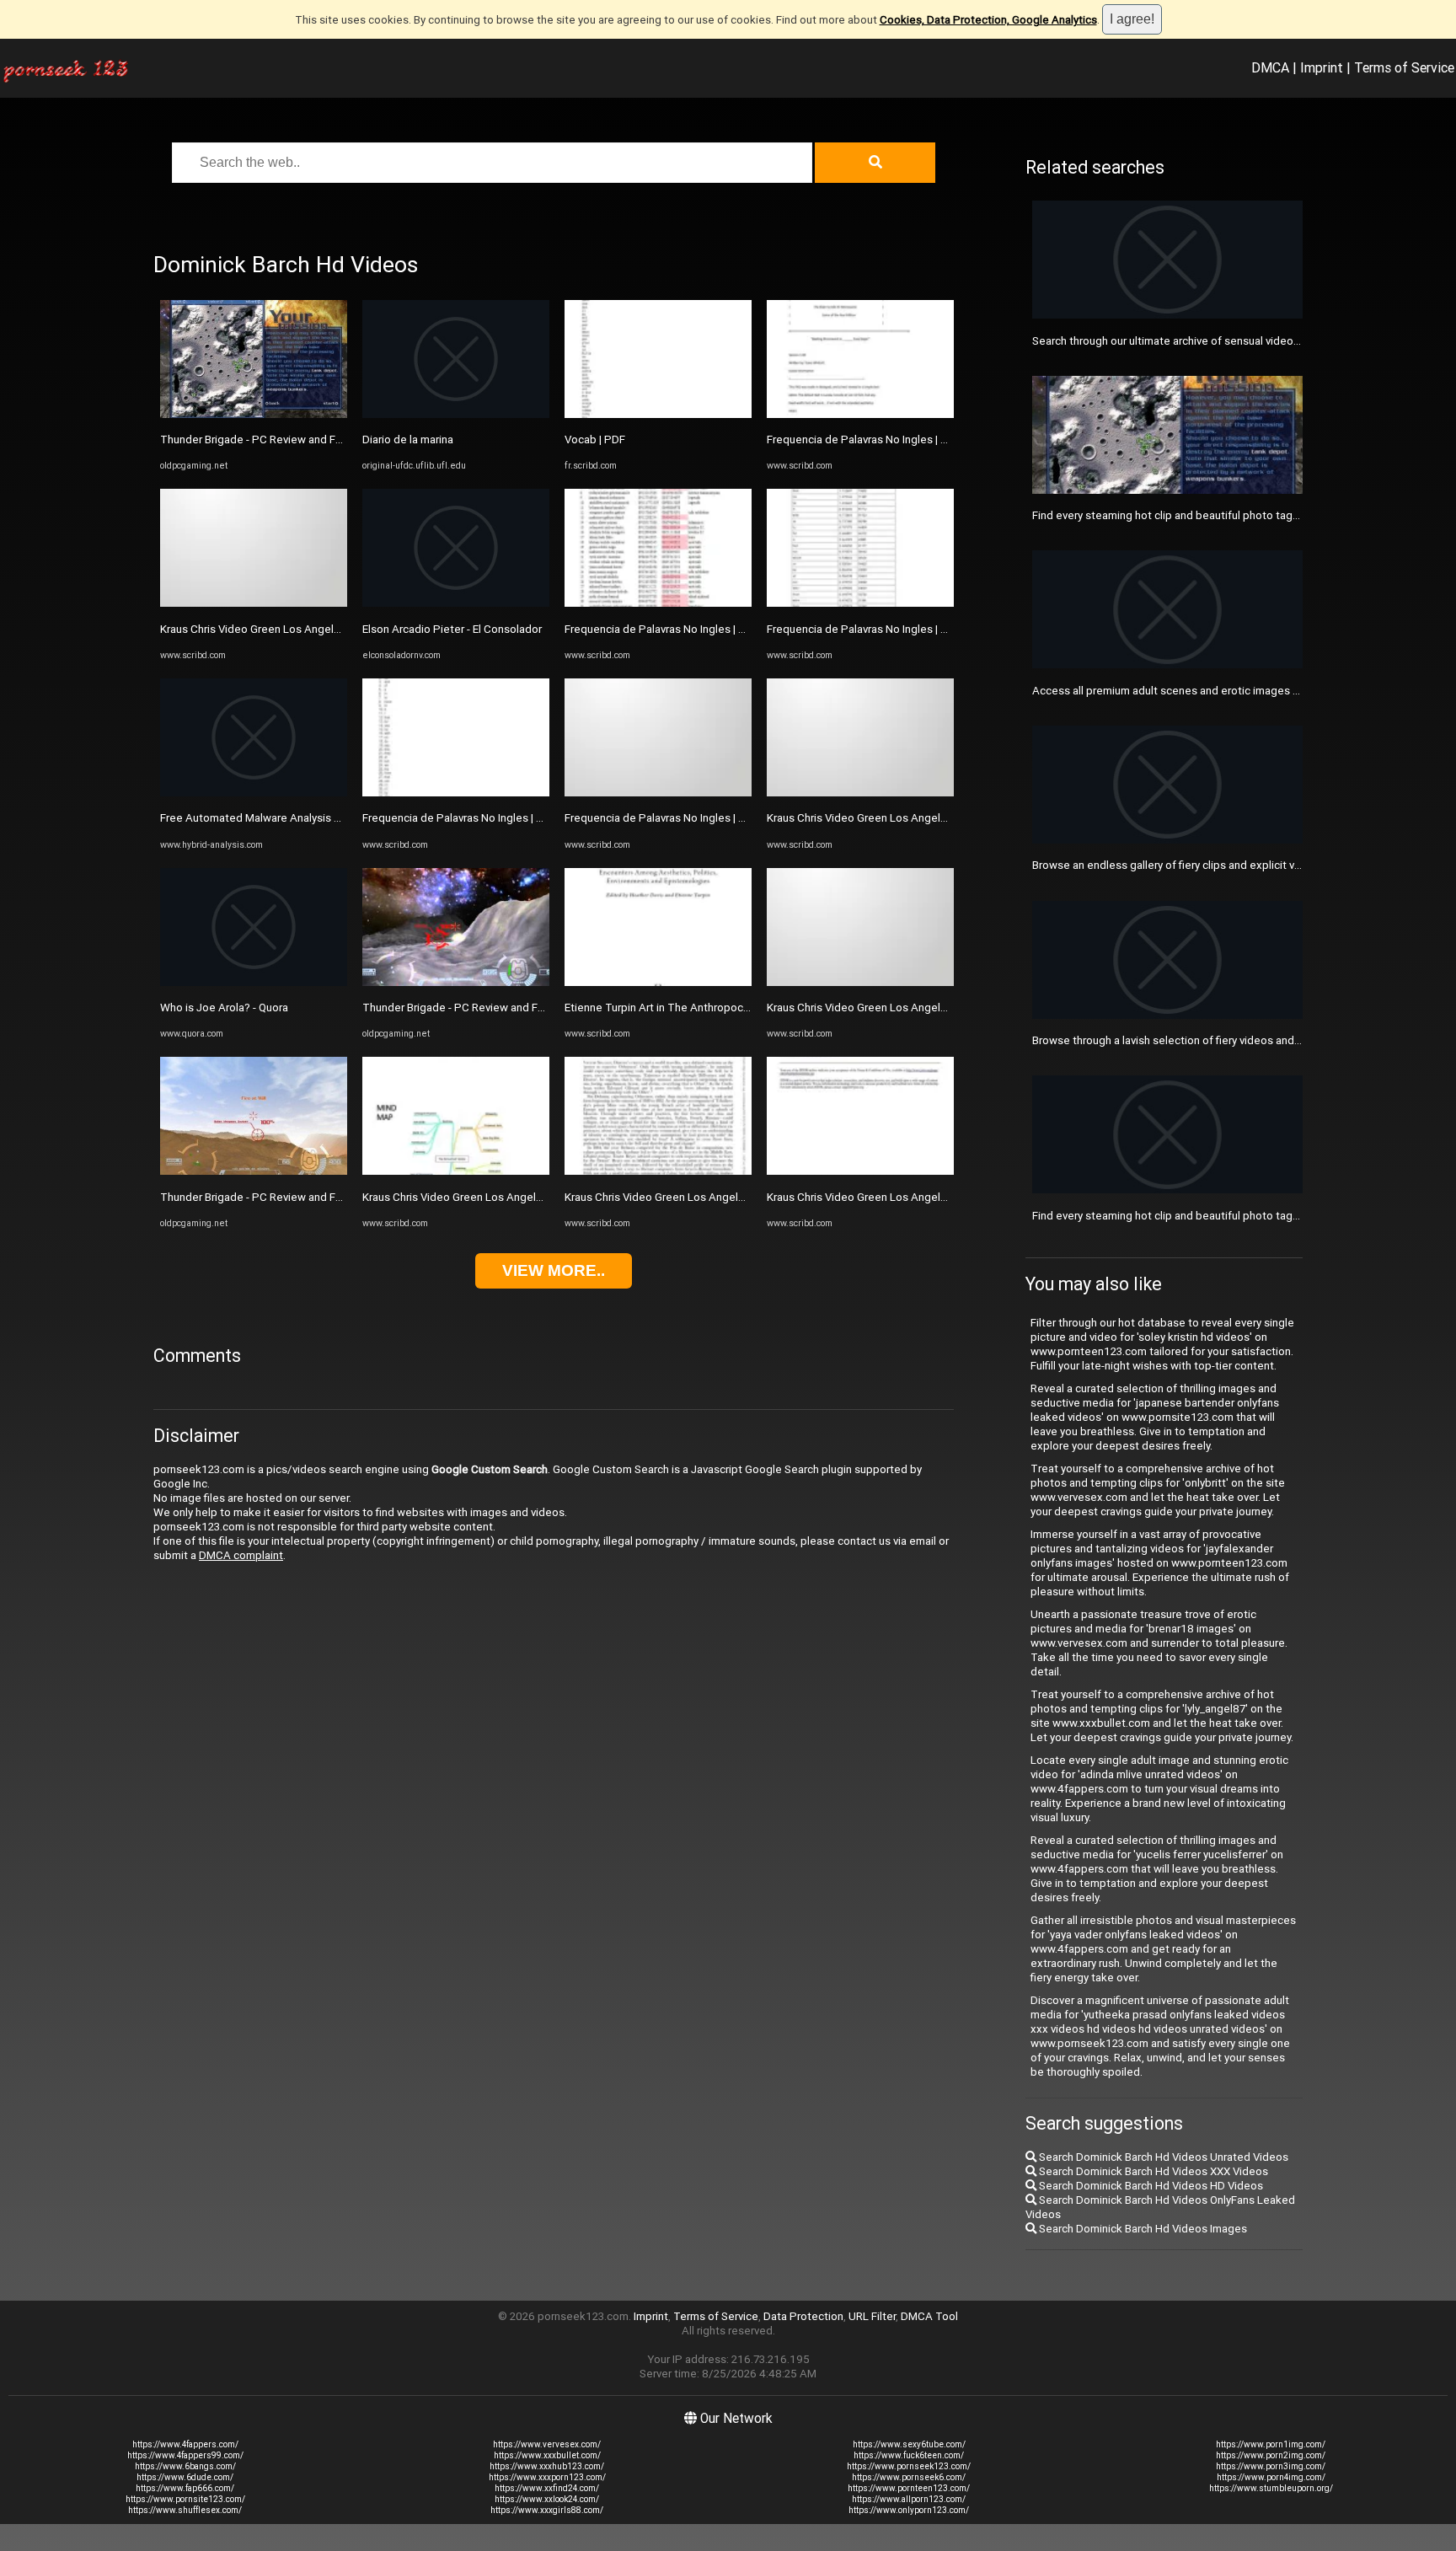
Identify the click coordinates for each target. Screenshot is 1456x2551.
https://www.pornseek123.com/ (909, 2466)
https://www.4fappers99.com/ (185, 2455)
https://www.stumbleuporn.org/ (1271, 2488)
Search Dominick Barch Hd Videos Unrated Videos (1162, 2157)
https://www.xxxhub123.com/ (547, 2466)
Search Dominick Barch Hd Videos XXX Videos (1152, 2171)
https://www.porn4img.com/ (1271, 2477)
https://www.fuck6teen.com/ (909, 2455)
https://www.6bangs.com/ (185, 2466)
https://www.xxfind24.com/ (547, 2488)
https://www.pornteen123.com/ (909, 2488)
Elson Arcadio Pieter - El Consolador (452, 629)
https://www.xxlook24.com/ (547, 2499)
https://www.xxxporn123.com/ (547, 2477)
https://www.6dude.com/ (185, 2477)
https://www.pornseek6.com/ (909, 2477)
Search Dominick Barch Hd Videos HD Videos (1150, 2186)
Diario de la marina (408, 439)
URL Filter (872, 2316)
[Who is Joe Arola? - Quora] (254, 982)
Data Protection (803, 2316)
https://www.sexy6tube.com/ (909, 2444)
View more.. (554, 1270)
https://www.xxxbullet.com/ (547, 2455)
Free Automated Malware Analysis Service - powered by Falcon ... (322, 818)
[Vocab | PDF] (658, 414)
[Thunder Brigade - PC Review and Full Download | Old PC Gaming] (254, 414)
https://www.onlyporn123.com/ (909, 2510)
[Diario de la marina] (456, 414)
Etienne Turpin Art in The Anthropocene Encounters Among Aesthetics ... (747, 1008)
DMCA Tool (929, 2316)
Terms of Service (1404, 67)
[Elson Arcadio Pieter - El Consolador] (456, 603)
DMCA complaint (241, 1555)
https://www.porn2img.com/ (1271, 2455)
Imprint (1322, 67)
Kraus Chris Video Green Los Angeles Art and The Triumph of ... (318, 629)
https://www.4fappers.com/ (185, 2444)
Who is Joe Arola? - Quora (224, 1008)
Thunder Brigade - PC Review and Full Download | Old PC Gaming (321, 439)
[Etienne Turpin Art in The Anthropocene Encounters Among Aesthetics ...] (658, 982)
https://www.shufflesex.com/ (185, 2510)
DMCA (1270, 67)
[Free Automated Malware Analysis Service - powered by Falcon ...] (254, 793)
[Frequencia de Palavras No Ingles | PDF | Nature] (456, 793)
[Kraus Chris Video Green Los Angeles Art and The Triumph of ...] (254, 603)
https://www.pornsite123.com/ (185, 2499)
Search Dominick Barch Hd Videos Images (1142, 2229)
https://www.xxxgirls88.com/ (547, 2510)
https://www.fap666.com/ (185, 2488)
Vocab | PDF (595, 439)
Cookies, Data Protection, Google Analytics (988, 20)
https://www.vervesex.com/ (547, 2444)
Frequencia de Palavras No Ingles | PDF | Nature (480, 818)
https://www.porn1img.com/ (1271, 2444)
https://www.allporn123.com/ (909, 2499)
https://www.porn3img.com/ (1271, 2466)
